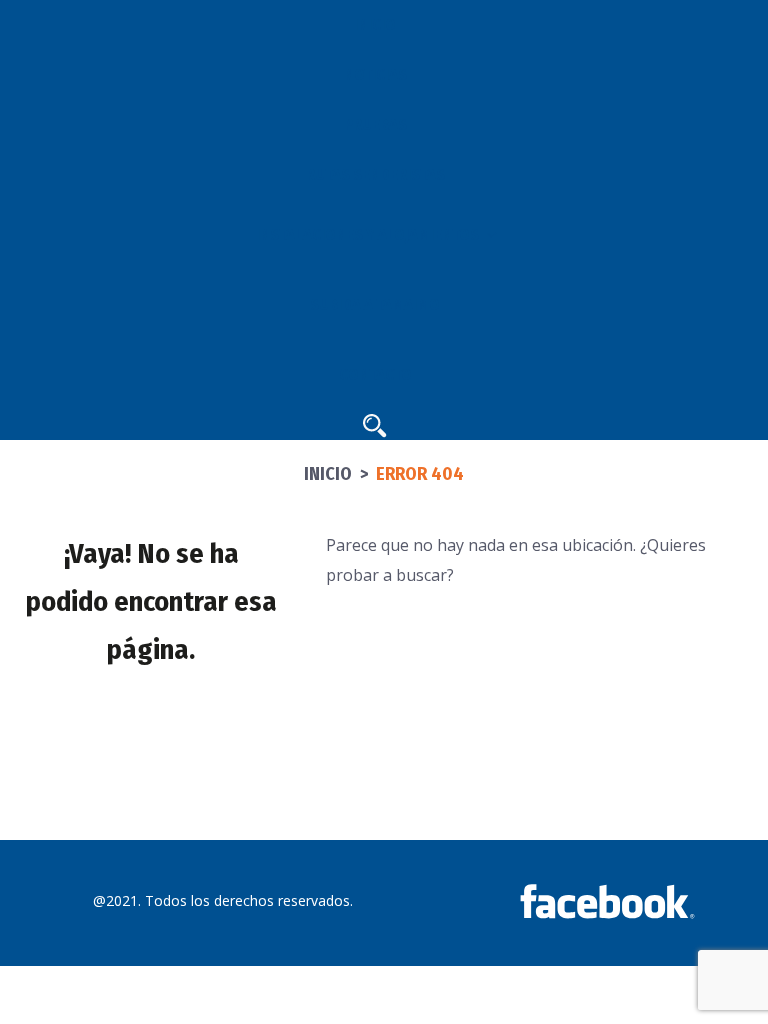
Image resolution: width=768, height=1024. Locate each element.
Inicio (328, 474)
